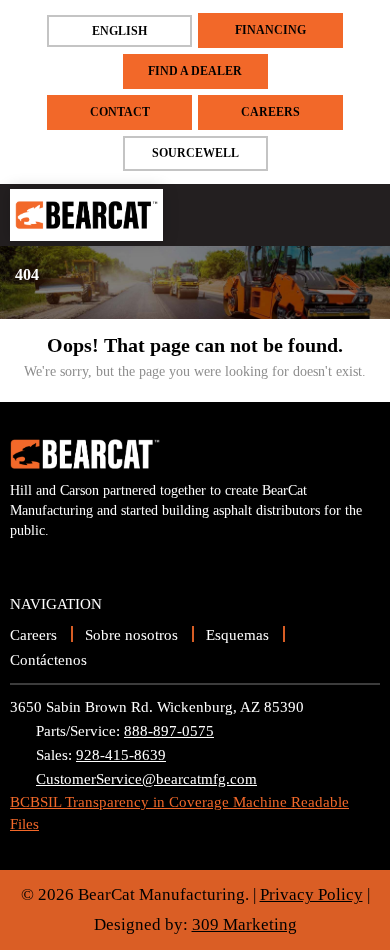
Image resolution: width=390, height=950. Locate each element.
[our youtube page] (25, 561)
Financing (270, 30)
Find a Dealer (195, 71)
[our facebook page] (59, 561)
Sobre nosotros (131, 635)
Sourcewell (195, 153)
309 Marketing (244, 924)
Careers (270, 112)
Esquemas (237, 635)
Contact (120, 112)
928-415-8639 (121, 755)
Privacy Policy (311, 894)
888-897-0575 (169, 731)
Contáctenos (48, 660)
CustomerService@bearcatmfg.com (146, 779)
